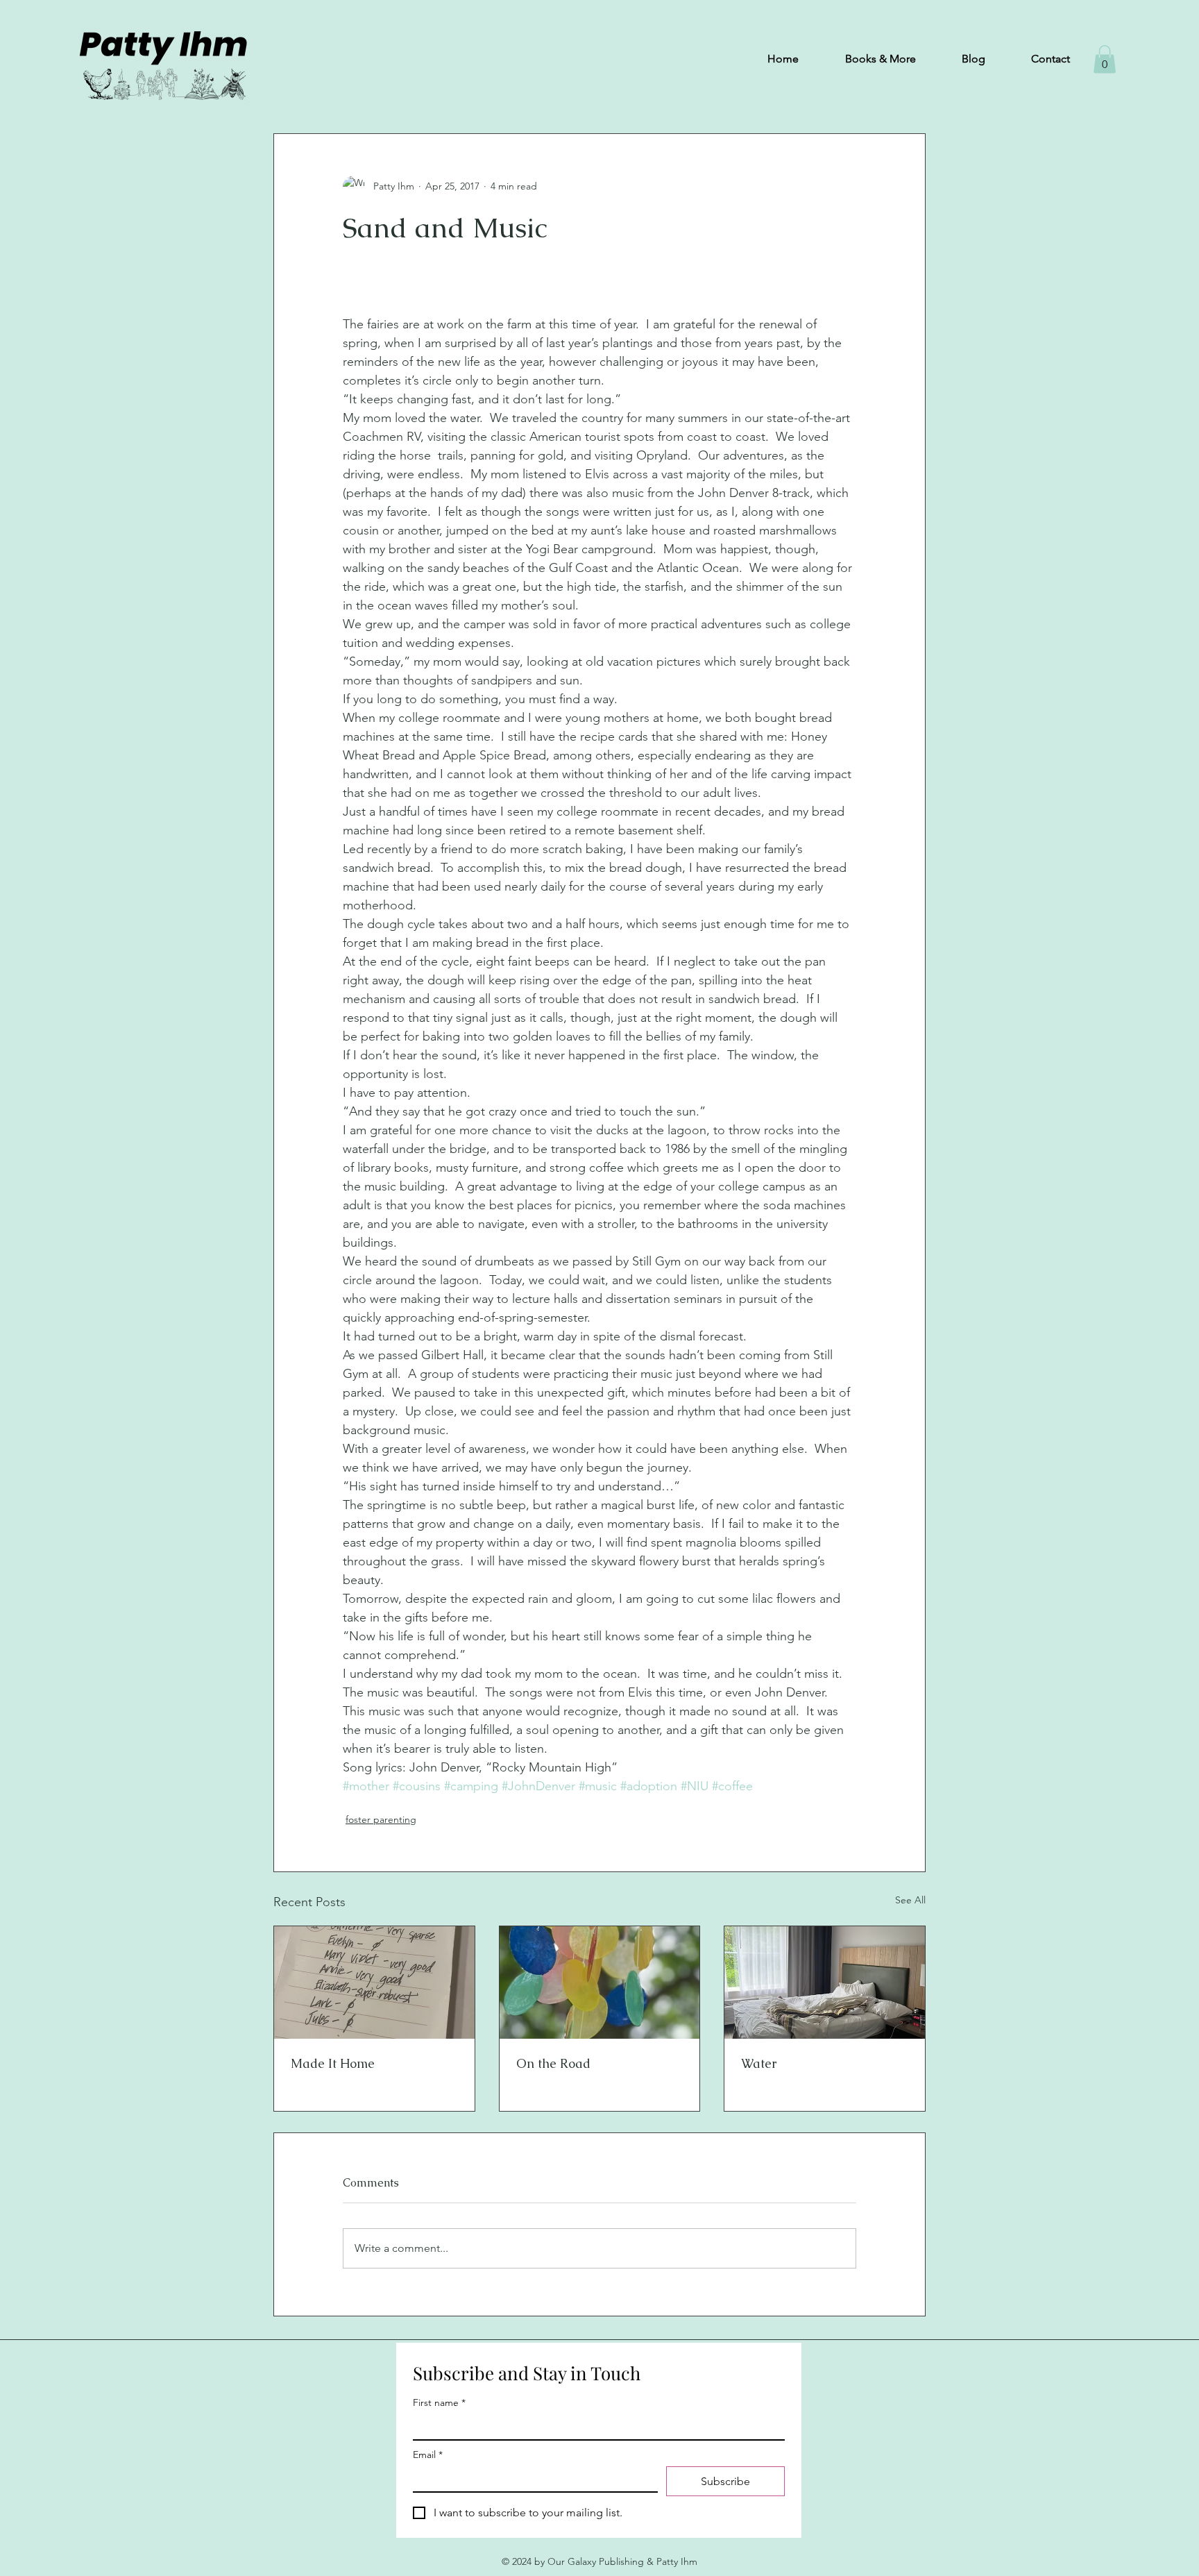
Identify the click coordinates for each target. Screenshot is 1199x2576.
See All (910, 1900)
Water (759, 2063)
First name (439, 2403)
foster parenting (381, 1819)
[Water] (825, 1982)
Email (428, 2455)
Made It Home (333, 2063)
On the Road (553, 2063)
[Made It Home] (374, 1982)
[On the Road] (600, 1982)
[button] (1105, 59)
